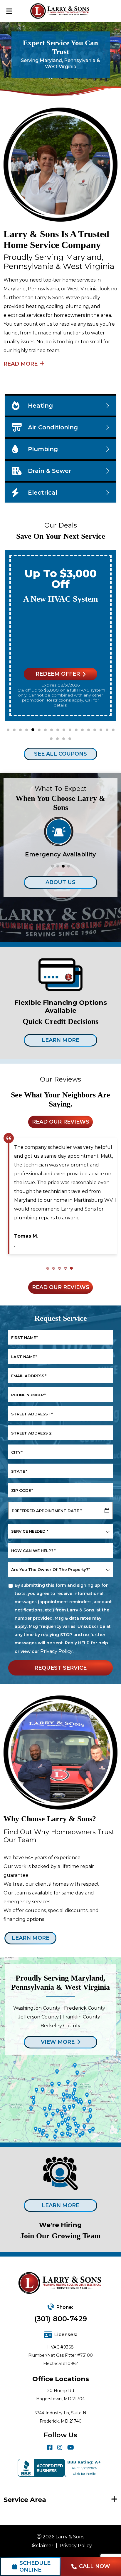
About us (60, 882)
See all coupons (60, 754)
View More (58, 2042)
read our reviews (61, 1122)
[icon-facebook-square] (50, 2448)
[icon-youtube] (71, 2448)
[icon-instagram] (60, 2448)
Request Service (60, 1668)
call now (95, 2566)
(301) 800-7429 (61, 2319)
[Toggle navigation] (9, 11)
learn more (31, 1938)
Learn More (60, 1040)
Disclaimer (41, 2546)
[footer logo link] (61, 2284)
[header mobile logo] (61, 11)
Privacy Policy (56, 1651)
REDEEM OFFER (58, 674)
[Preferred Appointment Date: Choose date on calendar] (107, 1511)
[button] (8, 730)
